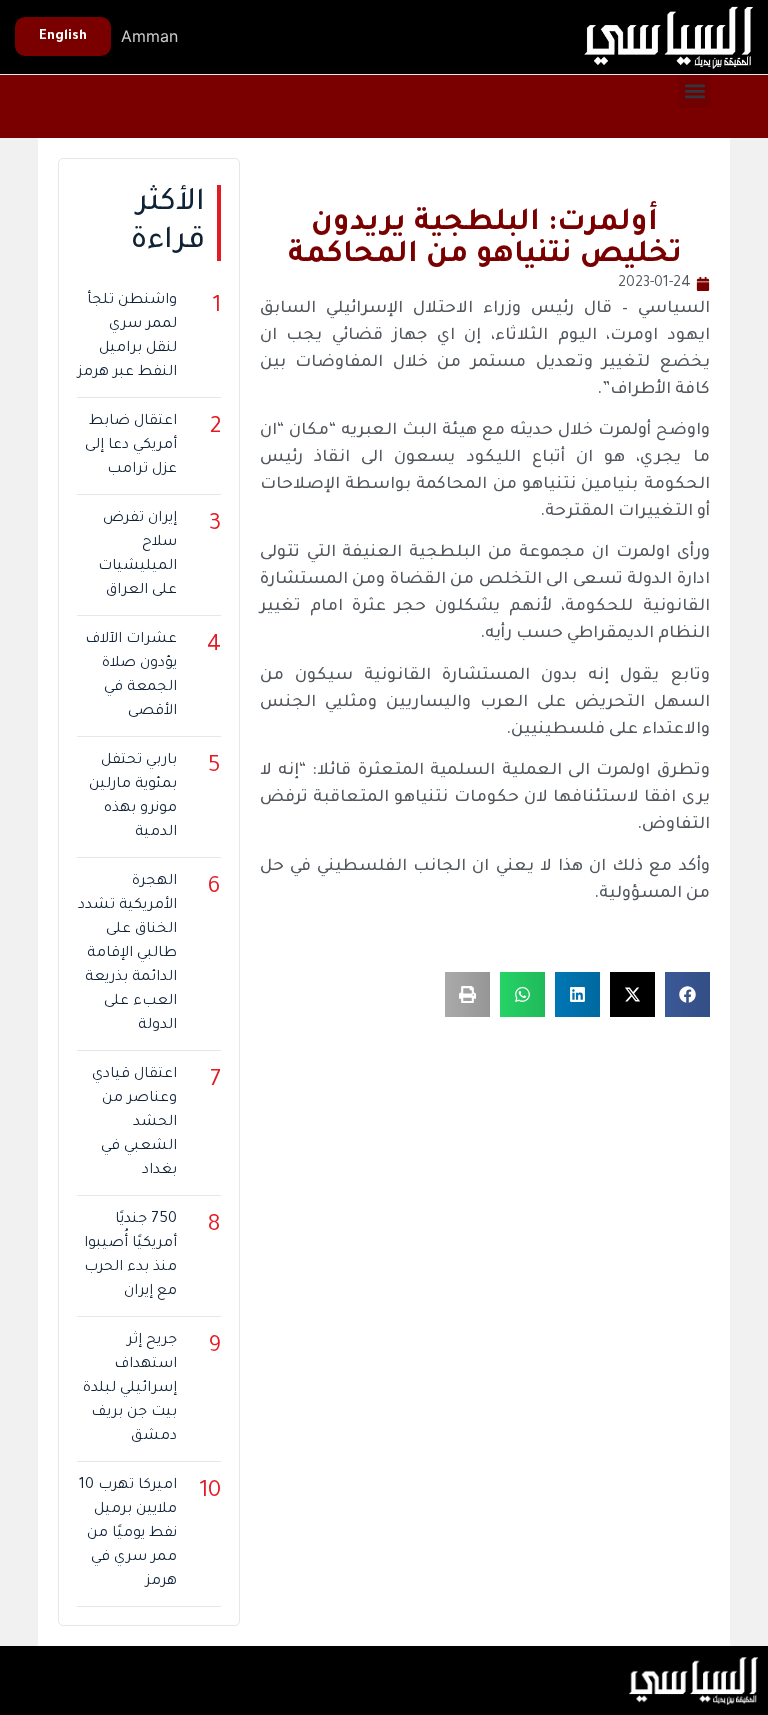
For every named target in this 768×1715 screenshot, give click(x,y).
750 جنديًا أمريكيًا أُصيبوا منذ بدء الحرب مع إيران (130, 1256)
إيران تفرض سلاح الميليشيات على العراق (137, 555)
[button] (694, 91)
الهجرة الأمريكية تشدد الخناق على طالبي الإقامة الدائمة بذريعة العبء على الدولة (127, 954)
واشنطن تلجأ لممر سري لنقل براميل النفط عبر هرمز (127, 337)
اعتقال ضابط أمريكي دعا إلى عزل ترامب (130, 446)
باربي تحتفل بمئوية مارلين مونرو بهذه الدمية (132, 797)
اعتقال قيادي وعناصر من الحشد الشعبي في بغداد (134, 1123)
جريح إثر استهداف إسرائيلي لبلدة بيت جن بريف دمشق (129, 1389)
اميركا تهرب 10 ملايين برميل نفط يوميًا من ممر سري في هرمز (127, 1534)
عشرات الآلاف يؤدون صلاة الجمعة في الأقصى (130, 676)
